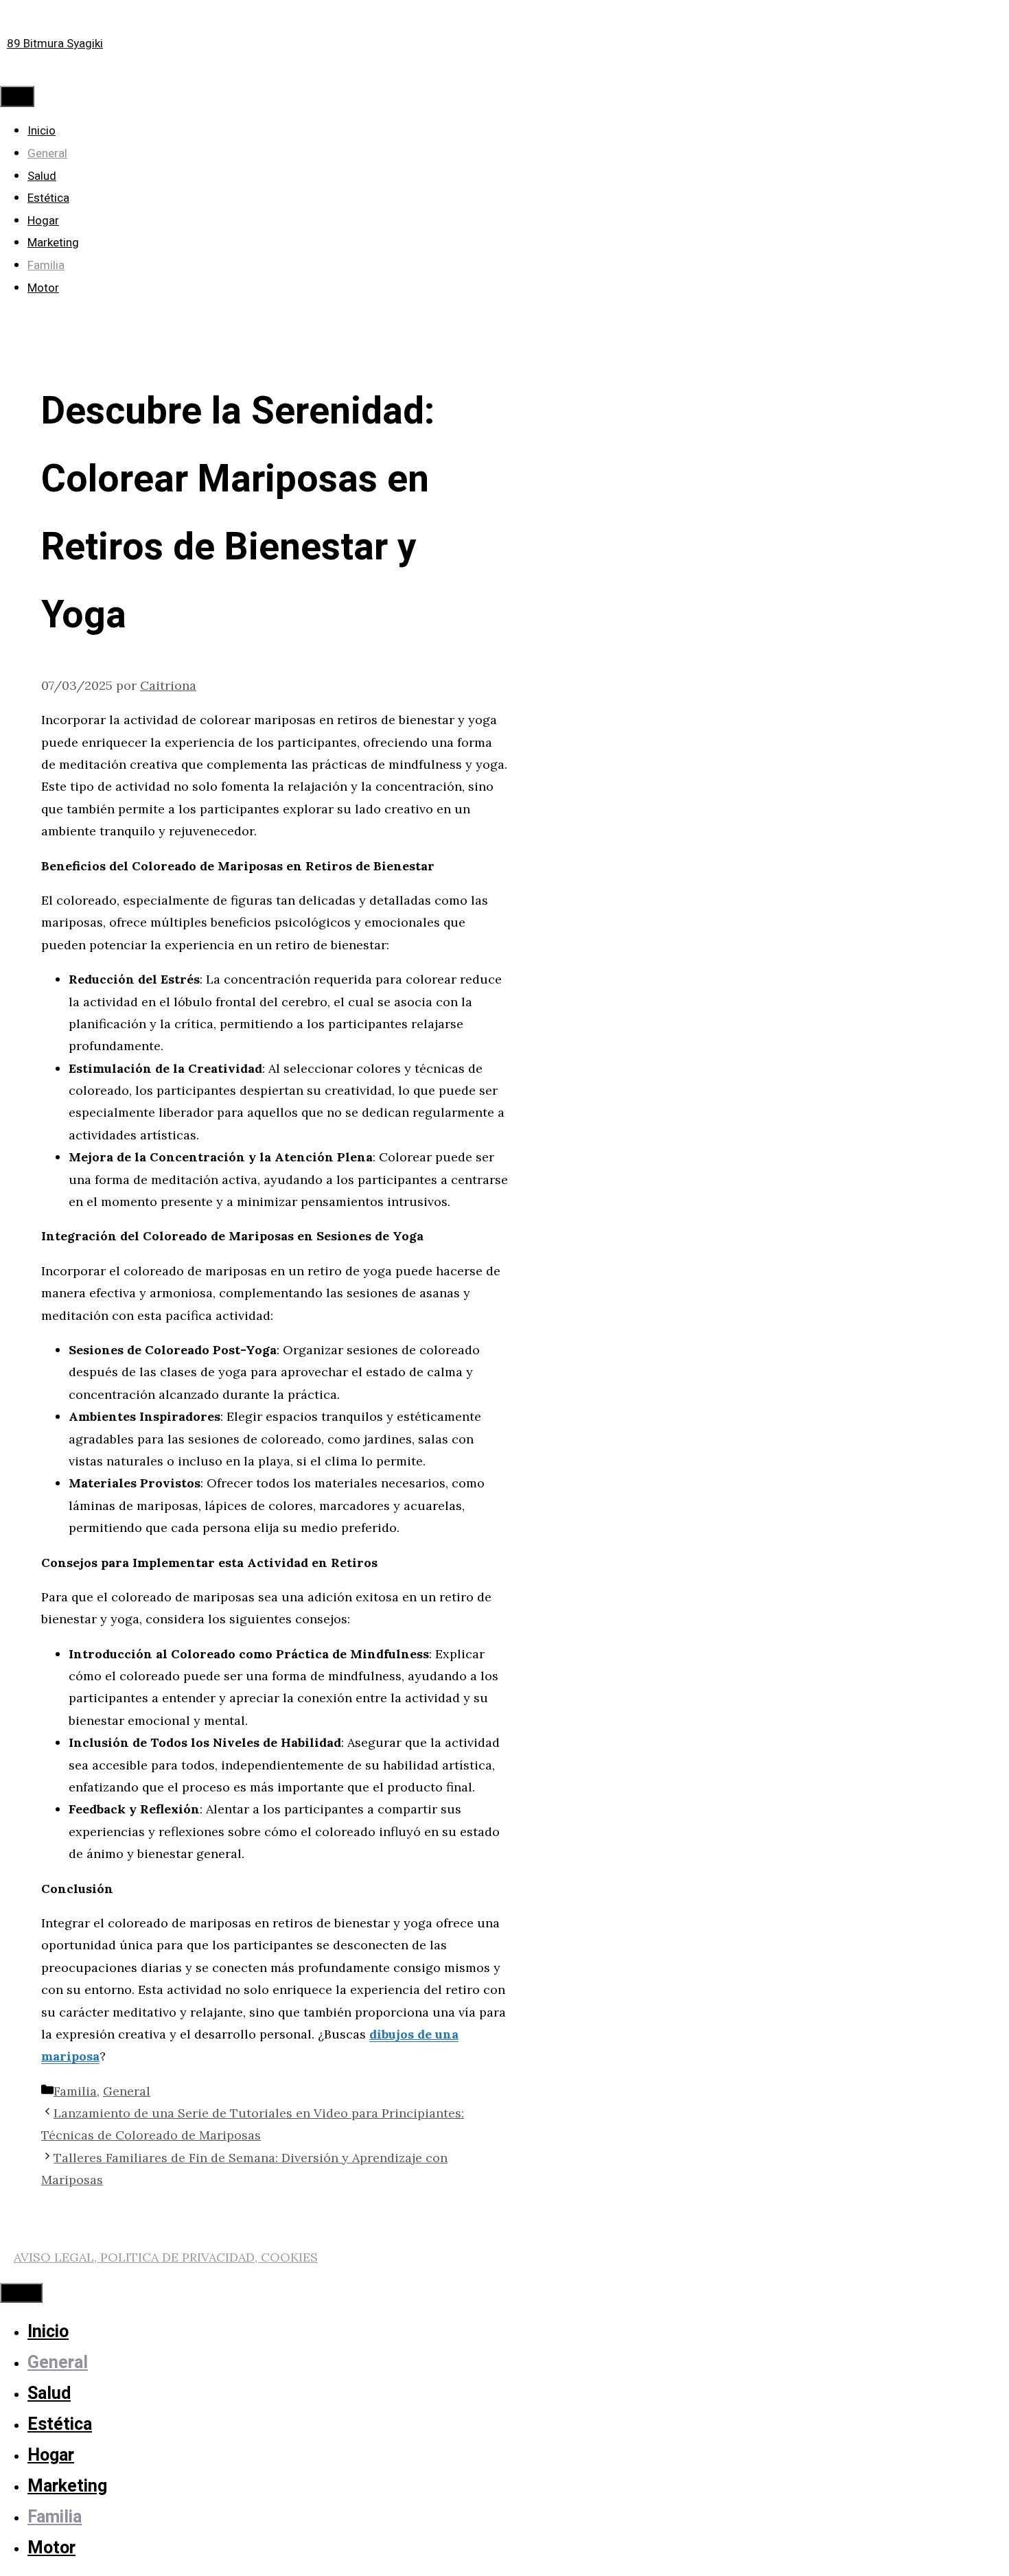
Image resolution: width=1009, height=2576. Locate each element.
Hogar (43, 221)
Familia (46, 265)
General (47, 153)
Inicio (42, 131)
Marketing (53, 243)
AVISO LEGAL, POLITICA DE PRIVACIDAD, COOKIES (166, 2257)
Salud (42, 176)
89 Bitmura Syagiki (55, 44)
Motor (43, 288)
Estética (48, 198)
